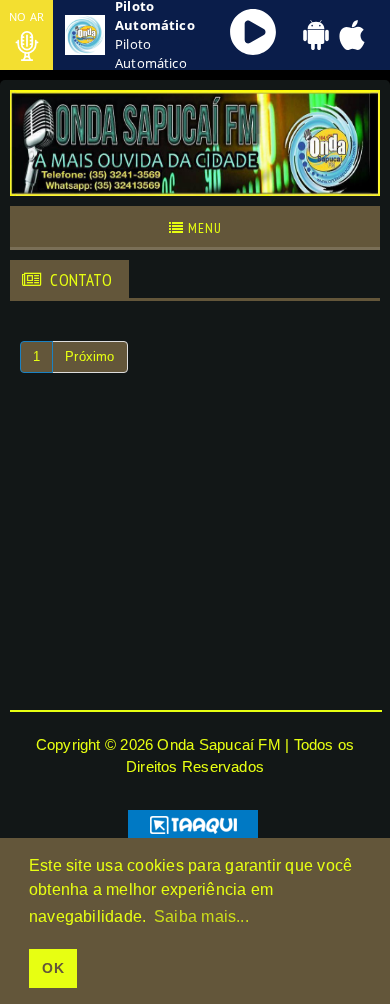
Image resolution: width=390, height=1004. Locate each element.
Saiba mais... (201, 916)
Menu (203, 228)
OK (52, 968)
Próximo (89, 356)
